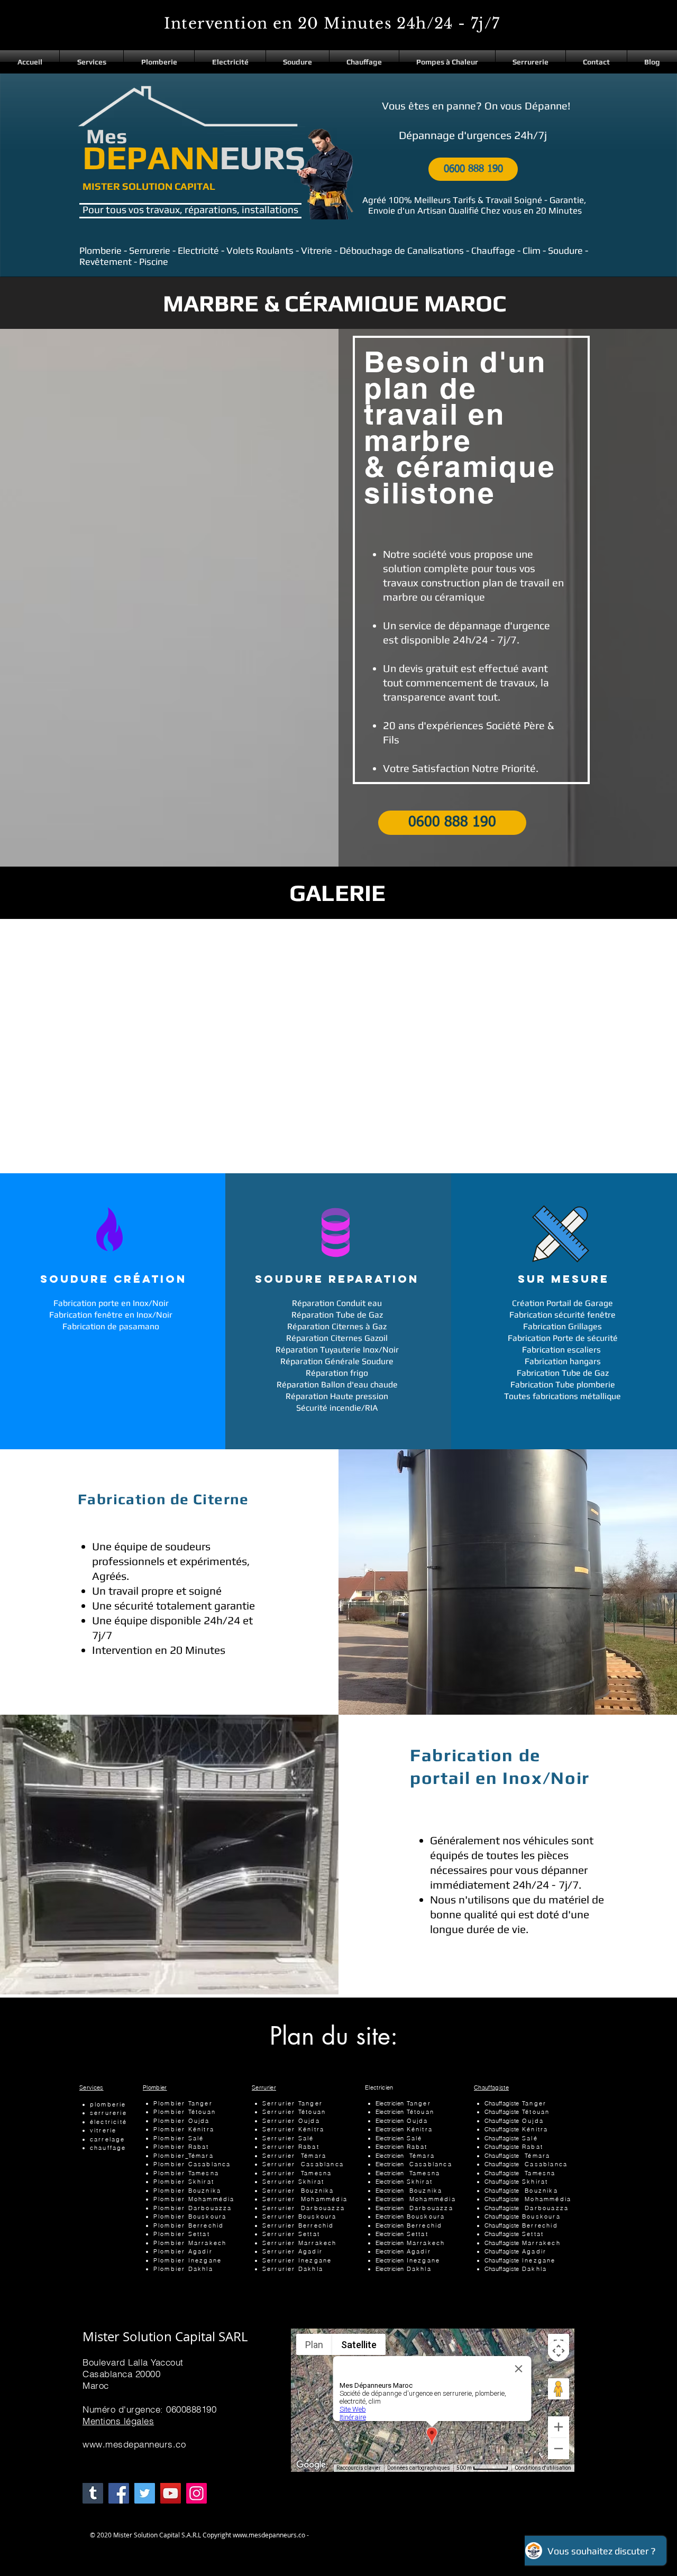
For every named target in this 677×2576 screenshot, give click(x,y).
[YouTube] (171, 2493)
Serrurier (264, 2087)
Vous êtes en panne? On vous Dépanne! (476, 105)
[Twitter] (145, 2493)
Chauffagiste (491, 2087)
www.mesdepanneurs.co (134, 2444)
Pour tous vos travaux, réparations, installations (190, 209)
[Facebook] (119, 2493)
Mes (107, 136)
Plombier (155, 2087)
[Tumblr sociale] (93, 2493)
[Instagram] (196, 2493)
